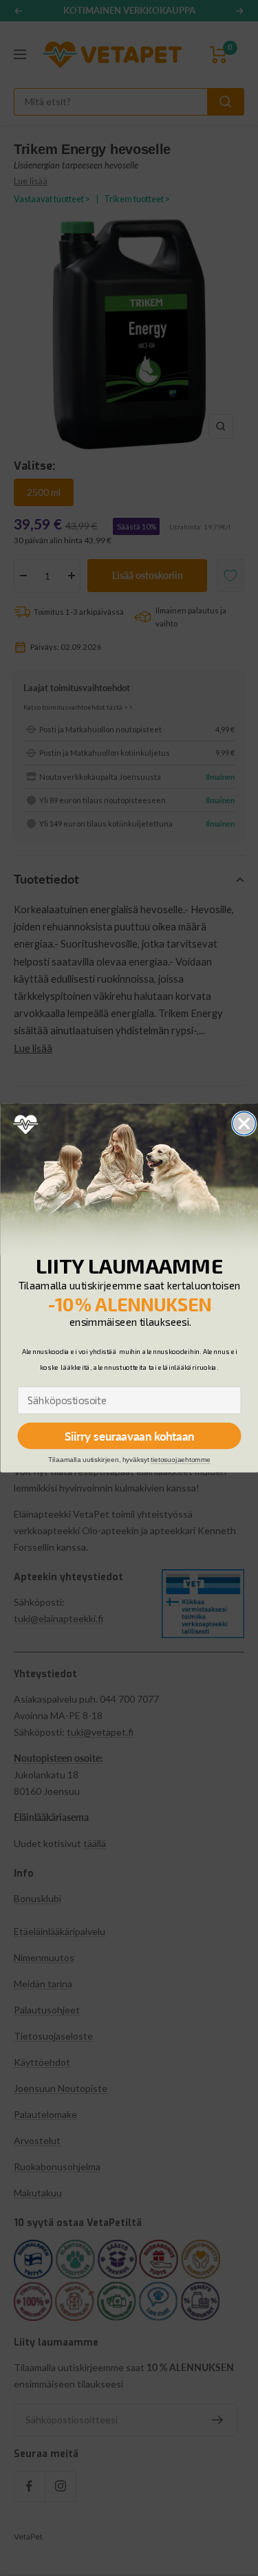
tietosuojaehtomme (181, 1460)
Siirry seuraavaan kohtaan (129, 1436)
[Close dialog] (244, 1123)
